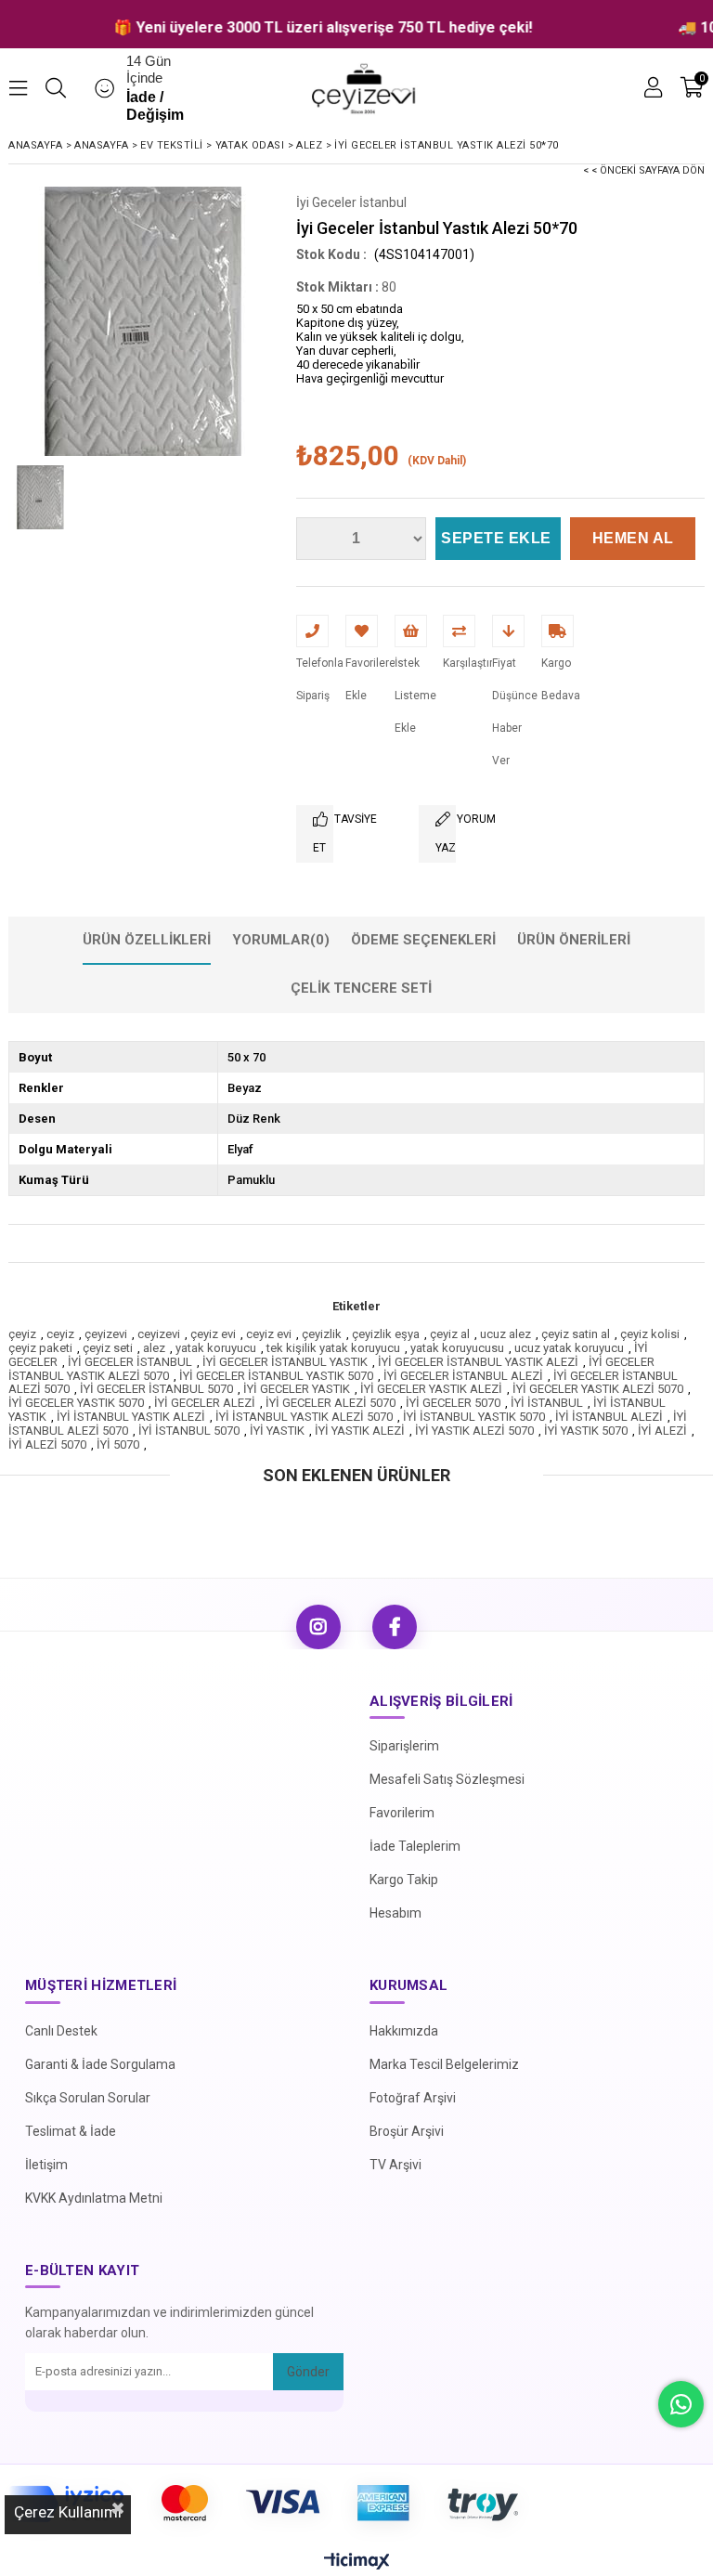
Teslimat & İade (71, 2131)
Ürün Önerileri (574, 940)
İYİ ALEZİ (662, 1431)
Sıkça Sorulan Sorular (88, 2098)
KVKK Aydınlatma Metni (94, 2198)
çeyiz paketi (40, 1348)
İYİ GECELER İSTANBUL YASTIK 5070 (276, 1376)
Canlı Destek (61, 2031)
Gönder (308, 2372)
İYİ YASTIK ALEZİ (360, 1431)
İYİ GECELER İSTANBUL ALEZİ (463, 1376)
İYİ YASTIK (277, 1431)
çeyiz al (450, 1334)
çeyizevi (106, 1334)
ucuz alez (506, 1334)
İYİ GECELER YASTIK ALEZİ (431, 1389)
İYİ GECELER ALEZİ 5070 (331, 1403)
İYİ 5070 (118, 1444)
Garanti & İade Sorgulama (100, 2064)
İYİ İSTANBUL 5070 (189, 1431)
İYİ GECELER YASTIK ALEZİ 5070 (598, 1389)
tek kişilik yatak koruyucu (333, 1348)
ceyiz (60, 1334)
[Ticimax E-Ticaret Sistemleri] (357, 2562)
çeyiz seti (108, 1348)
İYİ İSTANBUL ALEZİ (609, 1417)
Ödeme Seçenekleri (423, 940)
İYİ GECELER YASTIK (297, 1389)
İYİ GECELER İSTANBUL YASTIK (285, 1362)
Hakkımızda (404, 2031)
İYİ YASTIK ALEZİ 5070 (474, 1431)
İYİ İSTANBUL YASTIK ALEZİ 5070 (304, 1417)
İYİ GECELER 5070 (453, 1403)
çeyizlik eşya (386, 1334)
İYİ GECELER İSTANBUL (130, 1362)
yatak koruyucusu (457, 1348)
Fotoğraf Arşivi (413, 2098)
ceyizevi (159, 1334)
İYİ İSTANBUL (547, 1403)
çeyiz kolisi (650, 1334)
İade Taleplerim (415, 1846)
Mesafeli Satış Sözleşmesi (447, 1779)
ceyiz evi (269, 1334)
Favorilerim (402, 1813)
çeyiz (22, 1334)
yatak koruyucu (216, 1348)
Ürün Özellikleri (147, 940)
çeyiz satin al (576, 1334)
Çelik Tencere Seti (361, 988)
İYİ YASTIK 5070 (586, 1431)
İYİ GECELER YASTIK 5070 (76, 1403)
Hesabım (395, 1913)
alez (154, 1348)
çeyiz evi (213, 1334)
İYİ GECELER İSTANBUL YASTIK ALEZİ (478, 1362)
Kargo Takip (404, 1880)
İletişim (46, 2165)
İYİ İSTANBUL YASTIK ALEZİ (131, 1417)
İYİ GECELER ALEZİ (205, 1403)
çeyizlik (322, 1334)
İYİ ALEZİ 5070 (47, 1444)
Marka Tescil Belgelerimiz (444, 2064)
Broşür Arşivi (407, 2131)
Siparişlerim (404, 1746)
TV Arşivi (395, 2165)
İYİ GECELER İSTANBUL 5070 (156, 1389)
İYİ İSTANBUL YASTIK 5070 (474, 1417)
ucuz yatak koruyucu (569, 1348)
